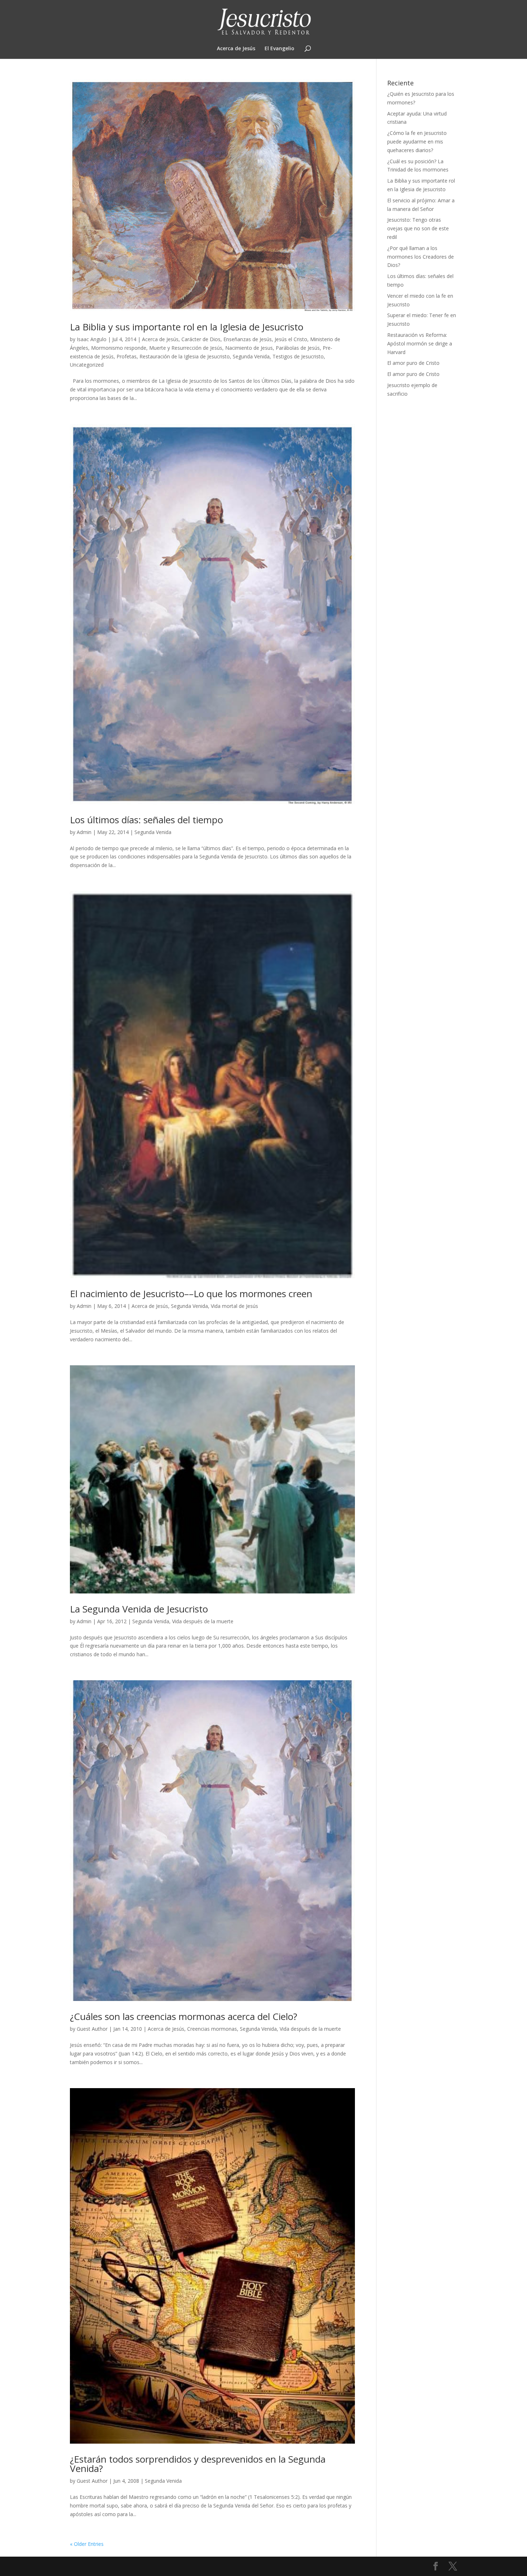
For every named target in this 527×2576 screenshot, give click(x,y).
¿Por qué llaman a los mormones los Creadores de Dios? (421, 257)
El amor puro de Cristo (413, 363)
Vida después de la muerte (203, 1621)
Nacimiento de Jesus (249, 348)
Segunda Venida (251, 356)
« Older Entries (87, 2544)
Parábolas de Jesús (298, 348)
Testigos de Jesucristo (298, 356)
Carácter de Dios (201, 339)
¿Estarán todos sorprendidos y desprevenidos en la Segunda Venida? (198, 2464)
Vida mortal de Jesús (234, 1306)
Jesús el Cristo (291, 339)
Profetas (127, 356)
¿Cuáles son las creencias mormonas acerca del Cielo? (184, 2016)
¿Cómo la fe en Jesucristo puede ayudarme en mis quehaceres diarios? (417, 142)
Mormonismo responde (119, 348)
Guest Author (92, 2029)
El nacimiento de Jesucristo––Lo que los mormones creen (191, 1294)
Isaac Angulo (92, 339)
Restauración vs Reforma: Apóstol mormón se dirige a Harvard (420, 343)
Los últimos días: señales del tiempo (146, 820)
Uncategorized (87, 365)
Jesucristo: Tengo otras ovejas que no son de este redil (418, 228)
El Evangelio (279, 49)
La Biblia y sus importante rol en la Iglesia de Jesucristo (187, 327)
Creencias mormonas (212, 2029)
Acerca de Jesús (236, 49)
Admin (84, 832)
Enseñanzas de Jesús (248, 339)
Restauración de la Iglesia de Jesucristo (185, 356)
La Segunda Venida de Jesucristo (139, 1609)
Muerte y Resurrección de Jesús (186, 348)
